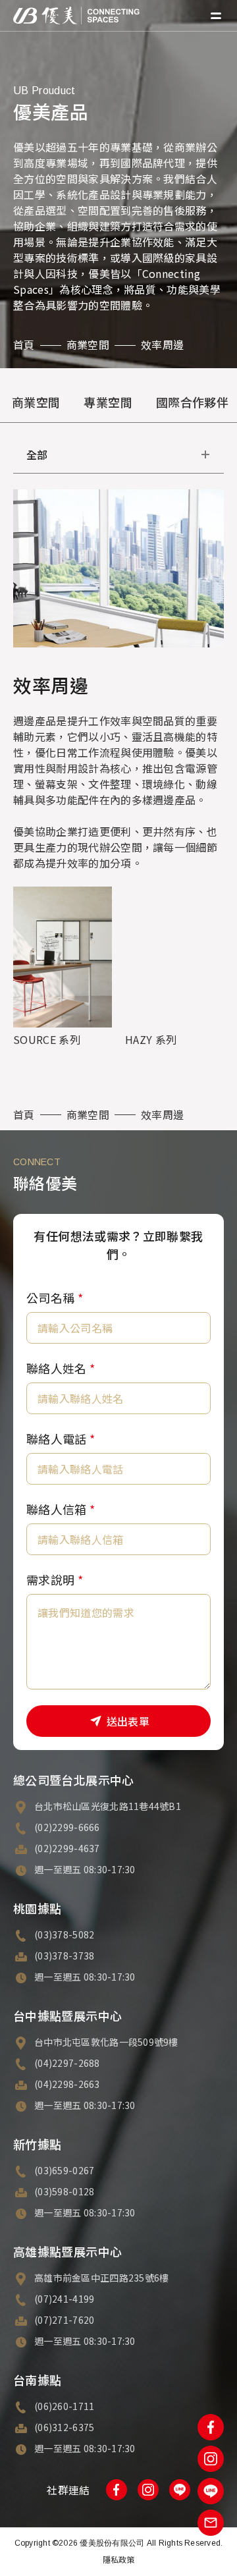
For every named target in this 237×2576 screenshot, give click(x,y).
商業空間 (88, 344)
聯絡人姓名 (61, 1368)
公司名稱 (55, 1298)
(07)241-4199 (64, 2299)
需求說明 (55, 1579)
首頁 (24, 344)
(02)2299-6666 (67, 1827)
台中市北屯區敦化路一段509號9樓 (106, 2042)
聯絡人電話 (61, 1439)
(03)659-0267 (64, 2170)
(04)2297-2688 (67, 2063)
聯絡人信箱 (61, 1509)
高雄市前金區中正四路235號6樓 (101, 2278)
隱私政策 (119, 2559)
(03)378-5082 (64, 1934)
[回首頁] (76, 15)
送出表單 (128, 1721)
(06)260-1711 (64, 2406)
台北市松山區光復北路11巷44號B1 (108, 1806)
